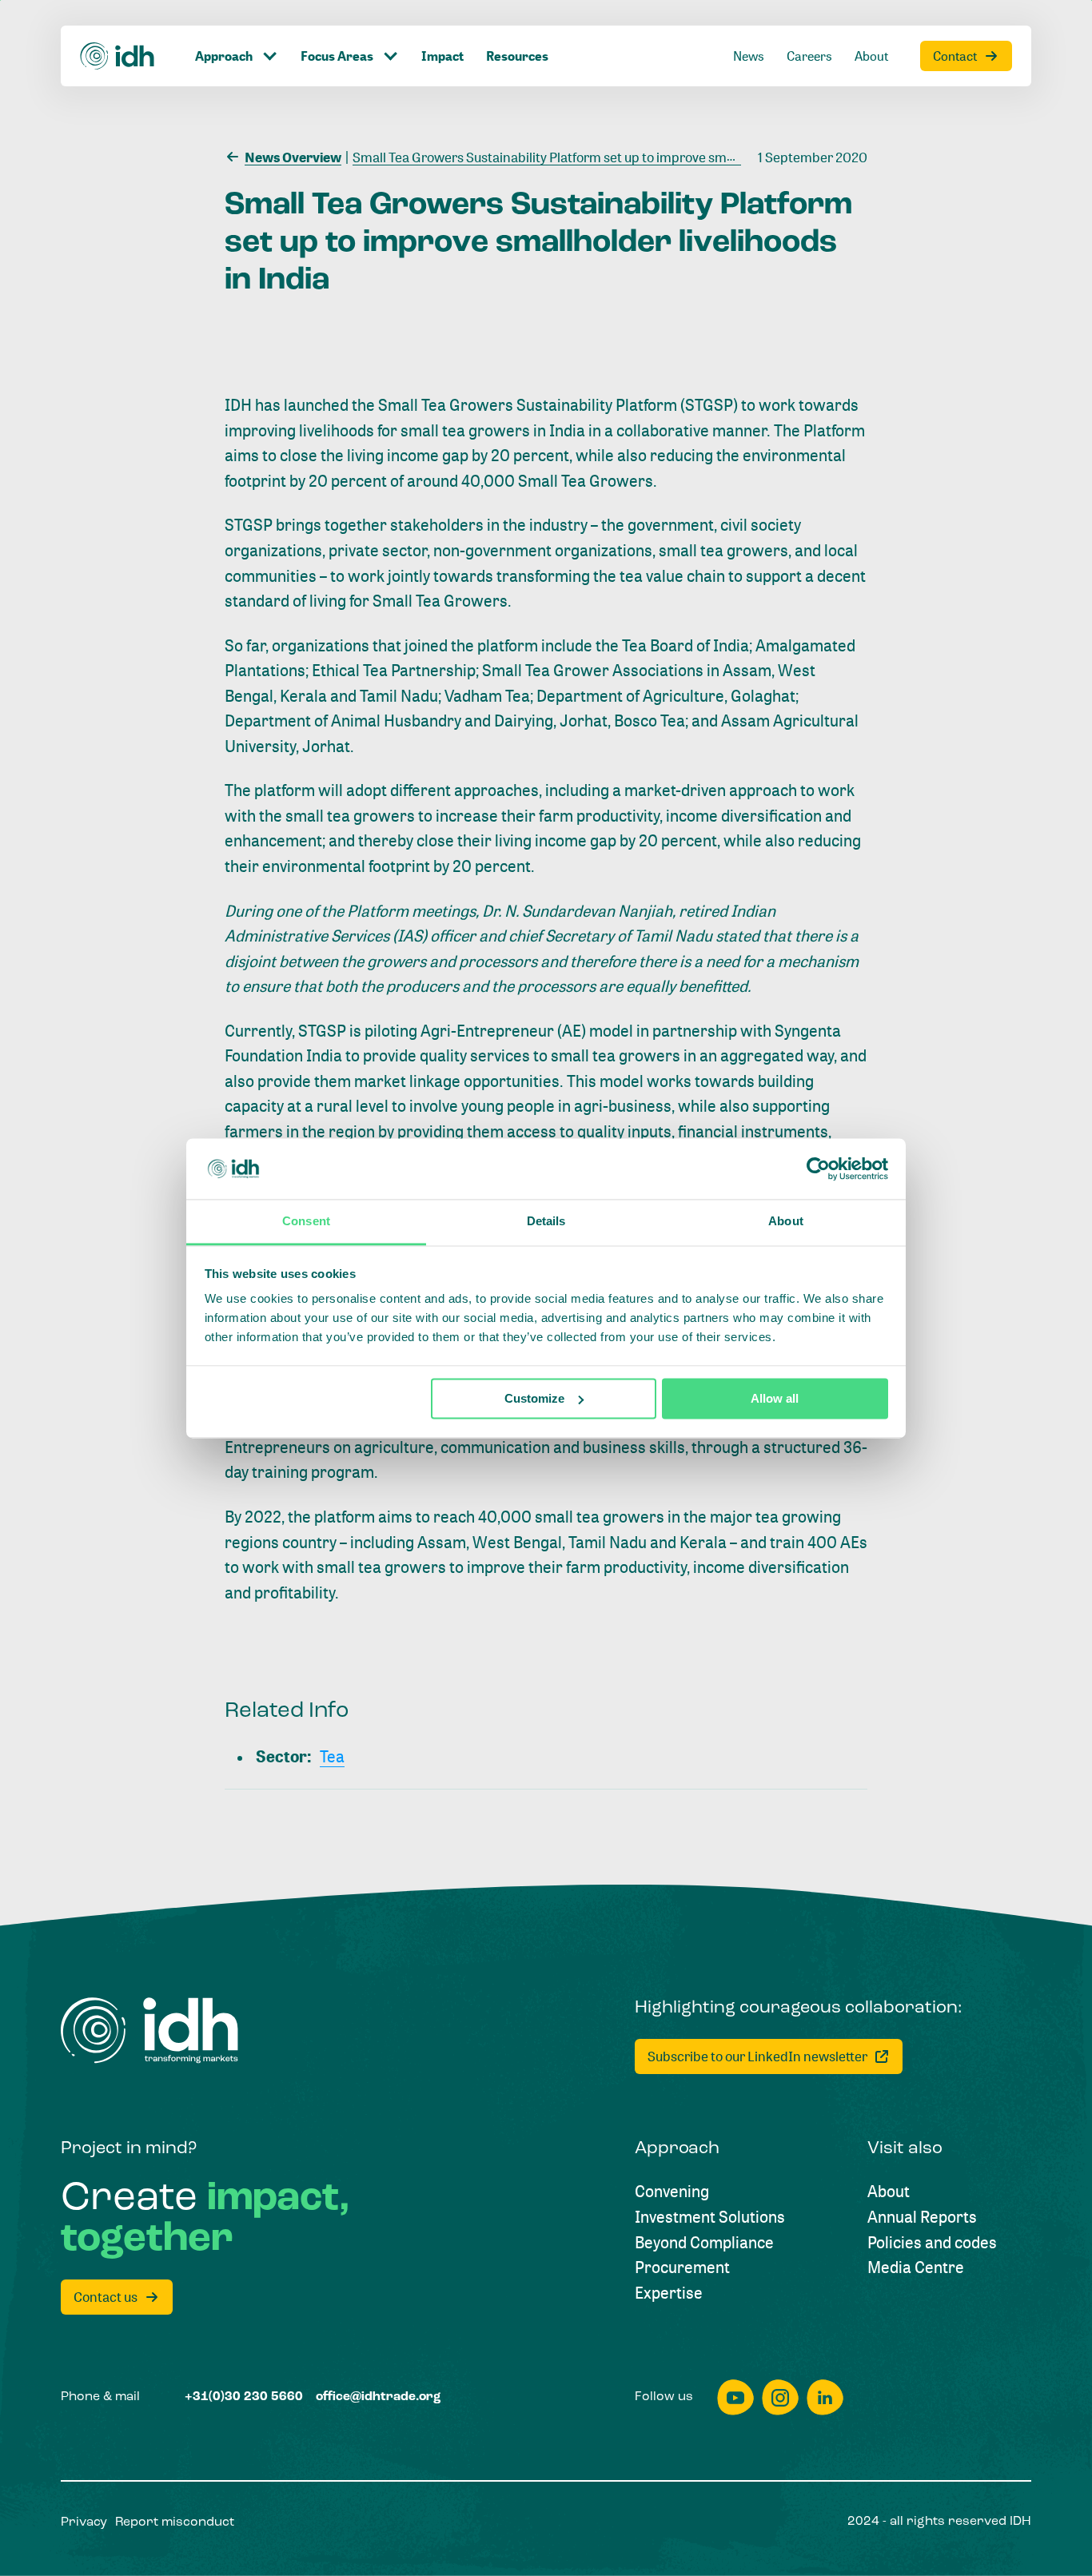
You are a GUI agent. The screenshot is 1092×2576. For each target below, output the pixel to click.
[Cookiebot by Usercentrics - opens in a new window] (818, 1169)
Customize (534, 1398)
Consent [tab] (306, 1222)
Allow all (775, 1398)
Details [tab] (546, 1222)
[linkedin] (825, 2397)
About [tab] (786, 1222)
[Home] (118, 56)
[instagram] (780, 2397)
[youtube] (735, 2397)
